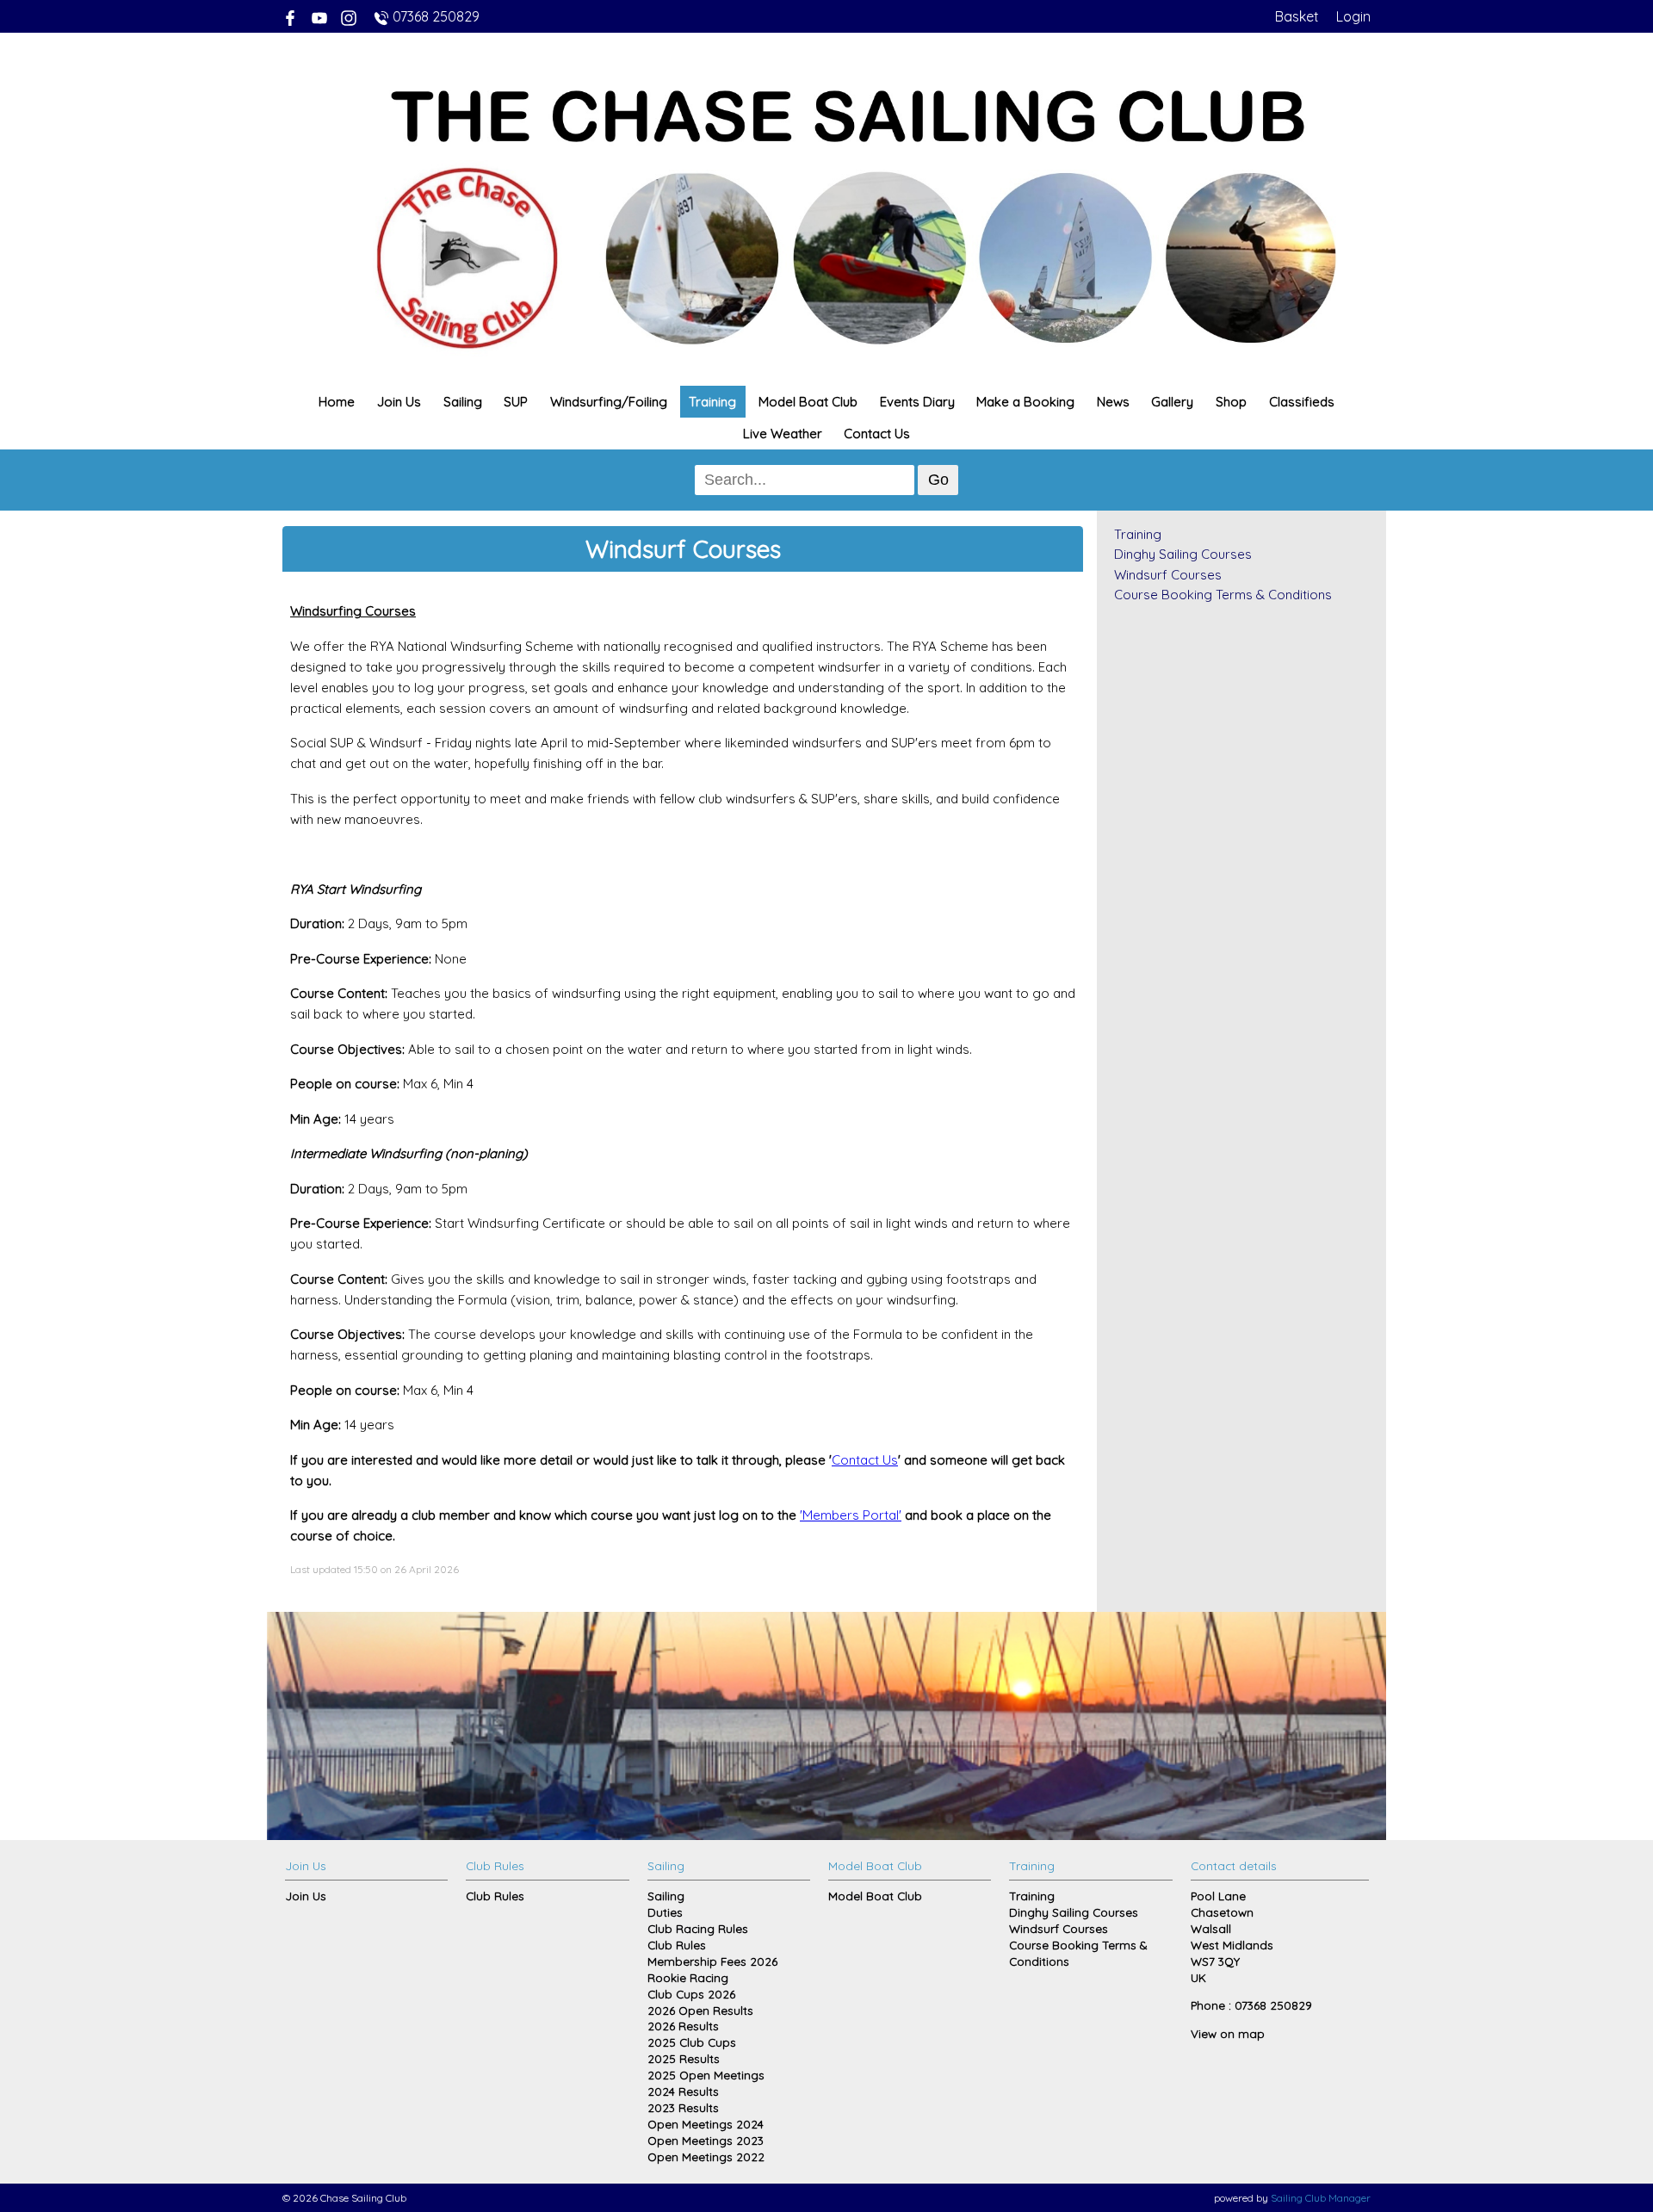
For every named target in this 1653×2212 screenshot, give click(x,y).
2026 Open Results (700, 2010)
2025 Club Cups (692, 2042)
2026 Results (683, 2026)
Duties (665, 1912)
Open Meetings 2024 (706, 2124)
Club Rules (495, 1896)
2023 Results (683, 2107)
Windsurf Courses (1168, 575)
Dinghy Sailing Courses (1183, 554)
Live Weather (783, 434)
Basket (1297, 16)
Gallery (1172, 402)
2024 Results (683, 2091)
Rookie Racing (688, 1977)
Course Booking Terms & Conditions (1223, 595)
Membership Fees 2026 (712, 1961)
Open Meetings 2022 (706, 2156)
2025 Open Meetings (706, 2075)
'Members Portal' (851, 1515)
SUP (516, 402)
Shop (1231, 402)
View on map (1228, 2033)
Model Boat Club (808, 402)
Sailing (463, 402)
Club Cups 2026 (691, 1994)
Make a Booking (1025, 402)
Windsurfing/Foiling (609, 402)
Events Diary (917, 402)
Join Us (399, 402)
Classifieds (1302, 402)
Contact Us (877, 434)
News (1113, 402)
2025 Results (684, 2058)
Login (1353, 16)
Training (712, 402)
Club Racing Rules (698, 1928)
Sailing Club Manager (1321, 2198)
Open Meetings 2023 (706, 2140)
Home (337, 402)
